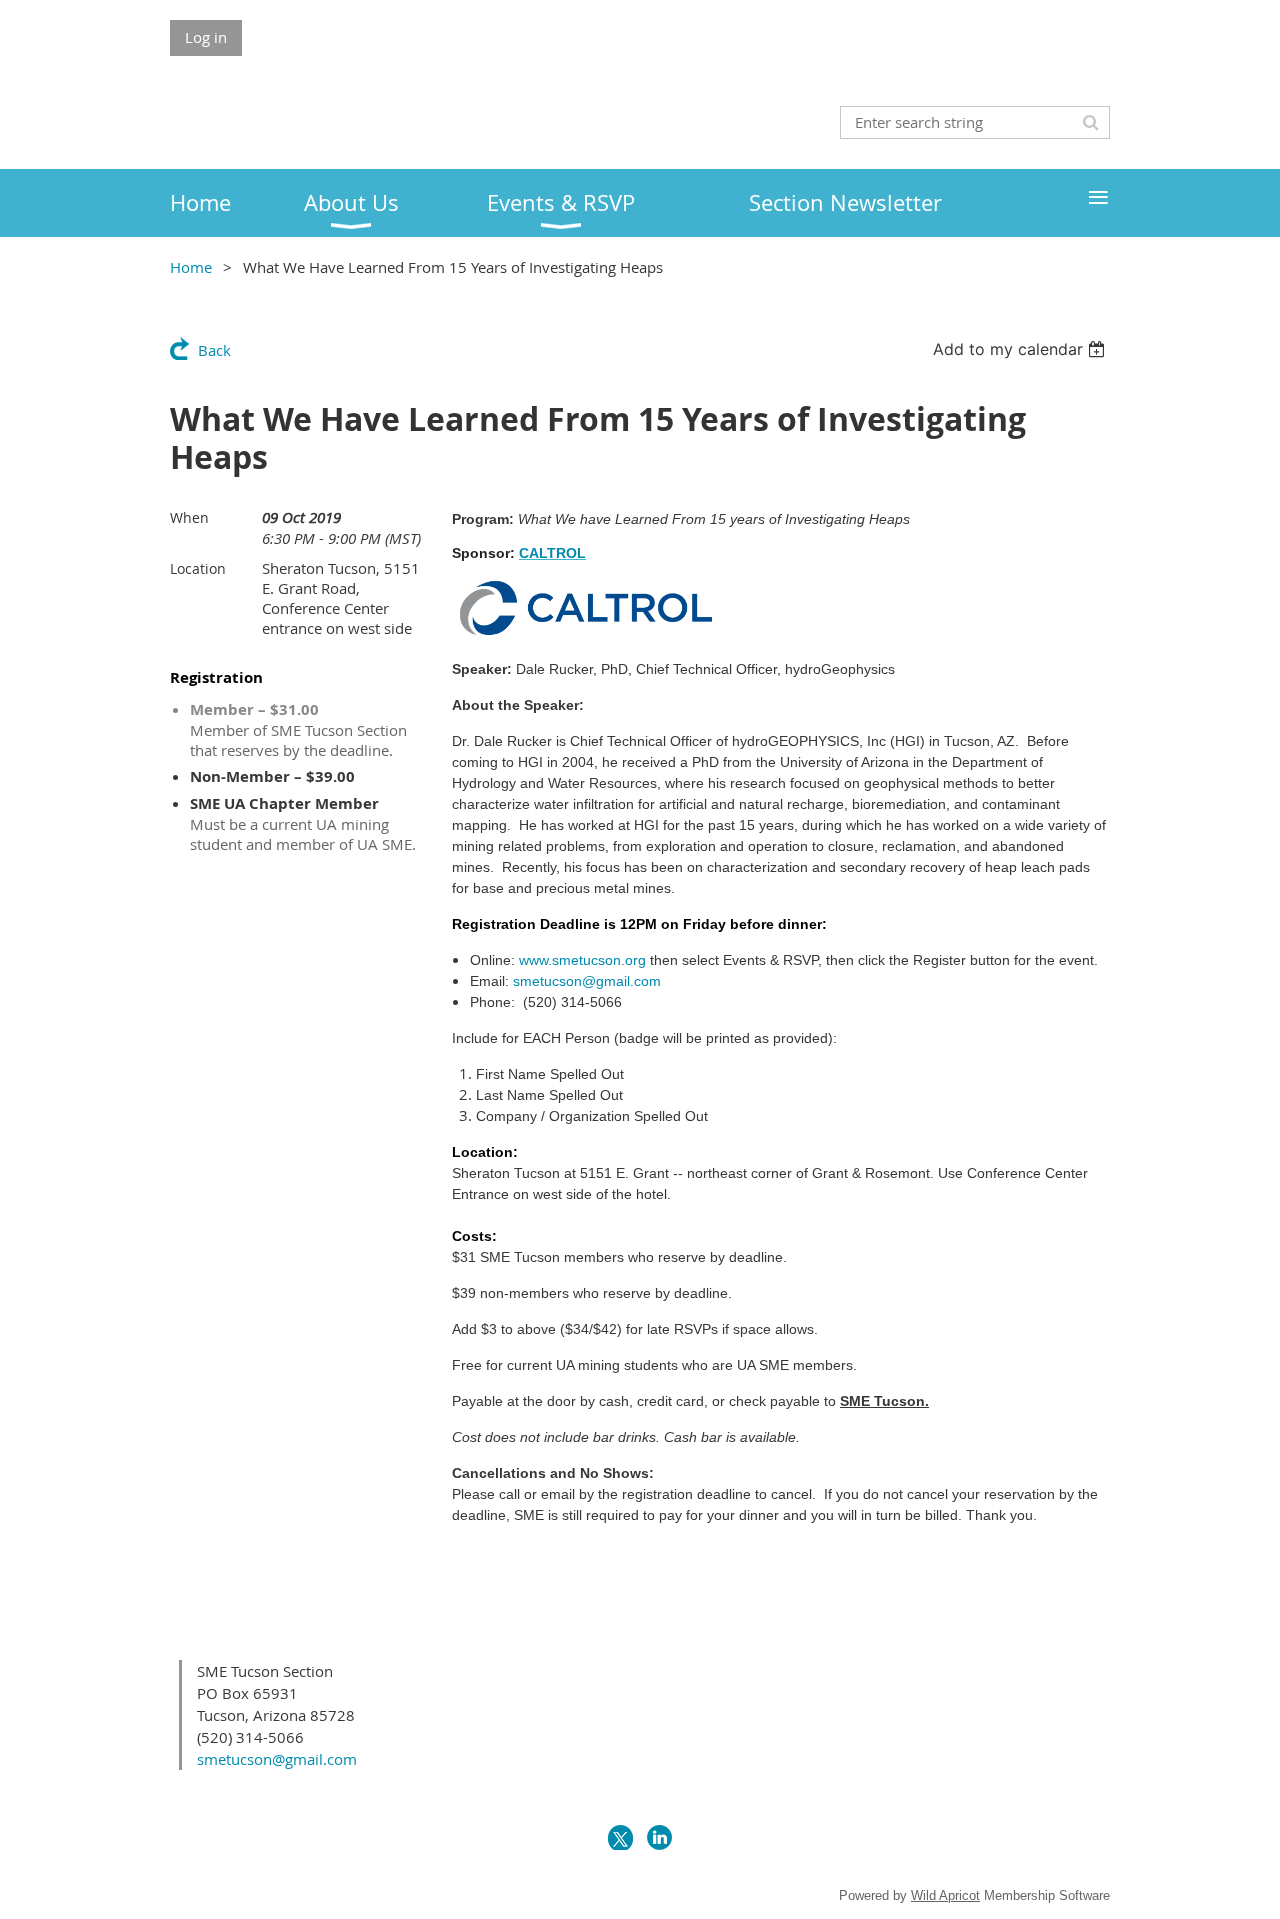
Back (214, 350)
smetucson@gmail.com (587, 981)
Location (198, 568)
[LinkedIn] (659, 1837)
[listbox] (1021, 349)
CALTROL (552, 553)
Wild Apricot (945, 1895)
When (189, 517)
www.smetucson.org (582, 960)
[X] (620, 1837)
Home (191, 267)
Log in (206, 37)
